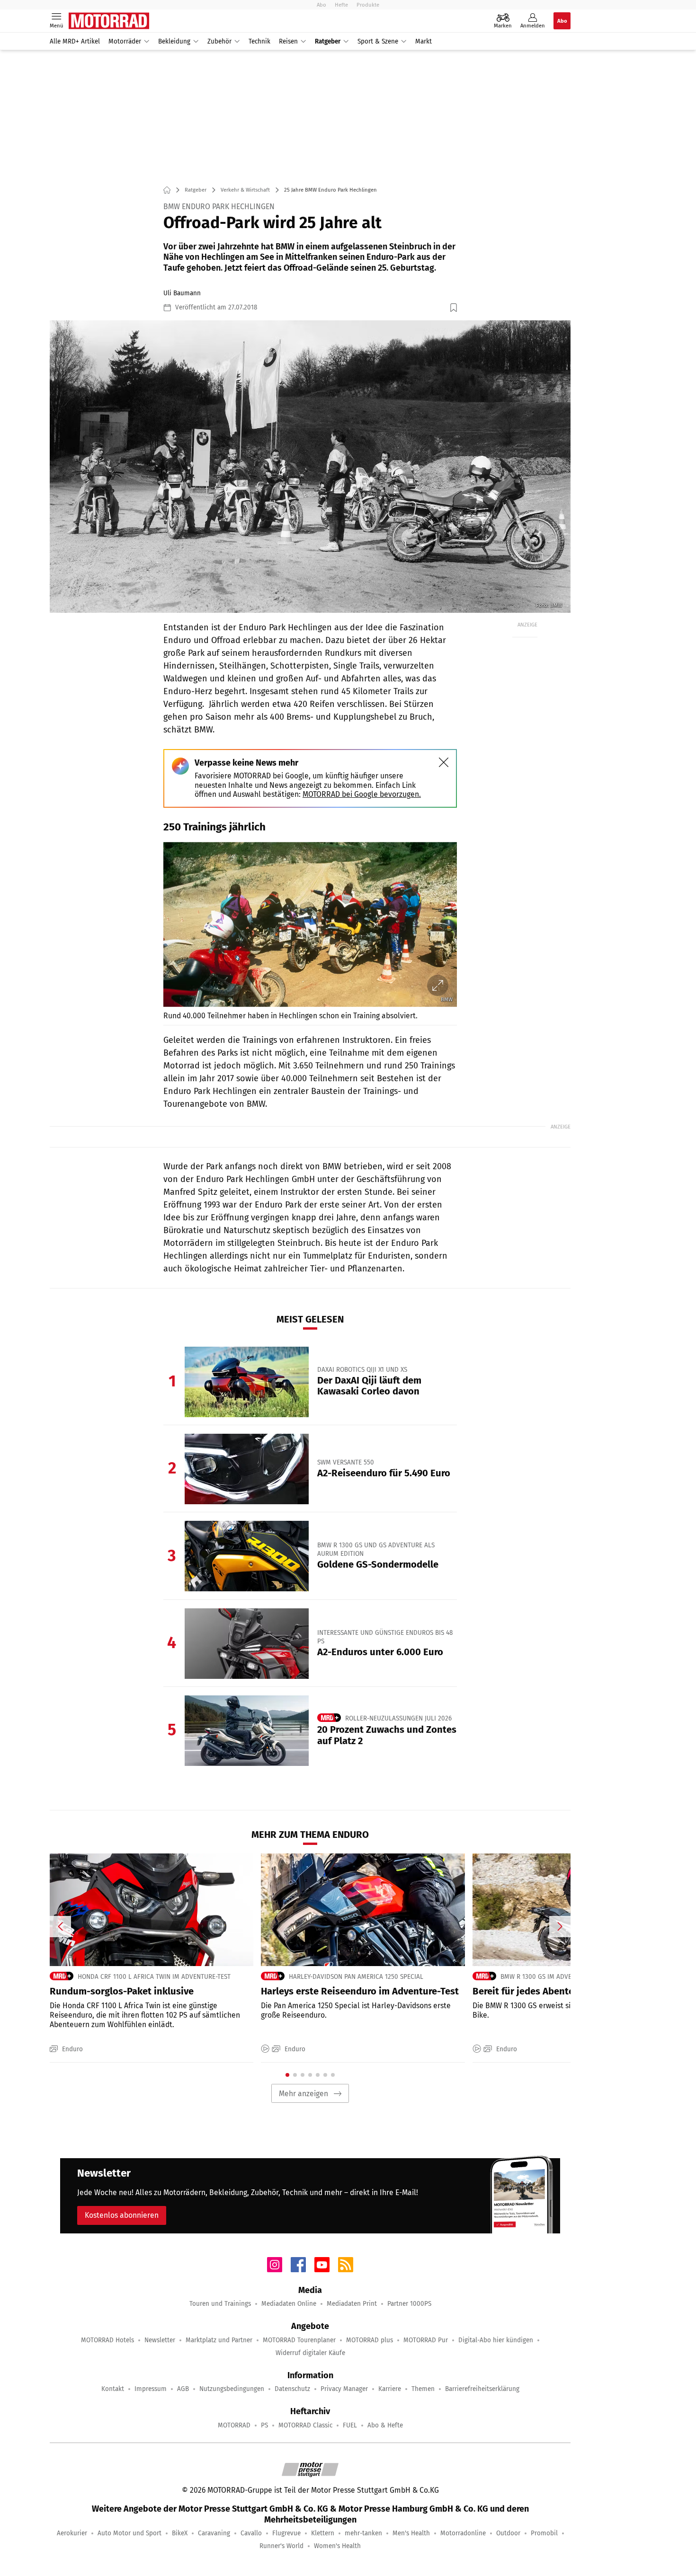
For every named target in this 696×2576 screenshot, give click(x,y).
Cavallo (251, 2533)
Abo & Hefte (385, 2425)
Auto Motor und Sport (129, 2533)
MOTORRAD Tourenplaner (299, 2340)
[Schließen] (444, 762)
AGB (183, 2389)
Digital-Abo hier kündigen (496, 2340)
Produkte (368, 5)
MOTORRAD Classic (305, 2425)
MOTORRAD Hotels (107, 2340)
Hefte (341, 5)
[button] (310, 467)
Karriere (390, 2389)
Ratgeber (328, 41)
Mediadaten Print (352, 2304)
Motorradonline (463, 2533)
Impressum (151, 2389)
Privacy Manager (344, 2389)
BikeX (180, 2533)
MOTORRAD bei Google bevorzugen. (362, 794)
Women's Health (337, 2546)
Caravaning (214, 2533)
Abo (321, 5)
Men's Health (411, 2533)
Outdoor (508, 2533)
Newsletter (160, 2340)
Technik (259, 41)
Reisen (288, 41)
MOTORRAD (234, 2425)
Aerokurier (72, 2533)
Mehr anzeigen (303, 2094)
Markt (424, 41)
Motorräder (125, 41)
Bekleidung (174, 41)
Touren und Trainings (220, 2304)
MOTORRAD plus (370, 2340)
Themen (423, 2389)
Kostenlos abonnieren (122, 2215)
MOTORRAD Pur (426, 2340)
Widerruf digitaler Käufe (310, 2353)
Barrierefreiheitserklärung (482, 2389)
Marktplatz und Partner (219, 2340)
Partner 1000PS (409, 2304)
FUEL (350, 2425)
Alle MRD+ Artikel (75, 41)
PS (264, 2425)
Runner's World (281, 2546)
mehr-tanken (363, 2533)
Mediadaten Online (289, 2304)
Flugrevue (286, 2533)
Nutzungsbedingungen (232, 2389)
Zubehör (219, 41)
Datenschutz (292, 2389)
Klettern (323, 2533)
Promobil (544, 2533)
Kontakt (113, 2389)
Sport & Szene (378, 41)
